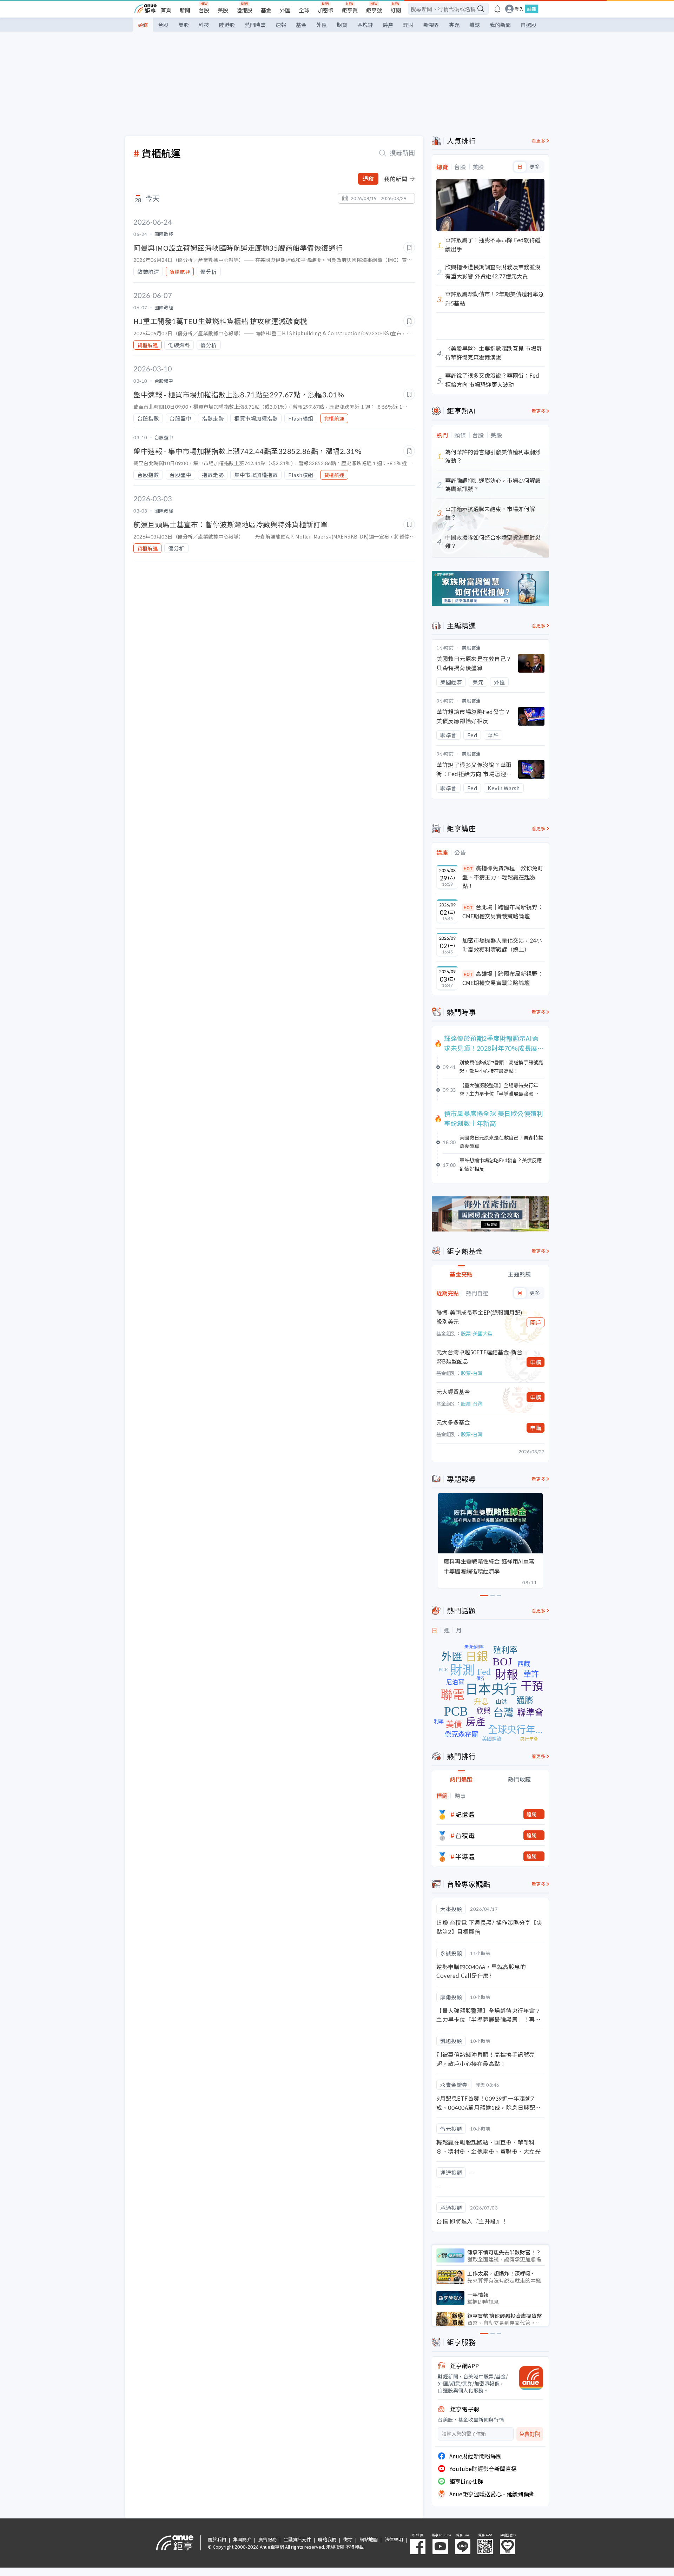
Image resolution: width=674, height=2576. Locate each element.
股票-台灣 (472, 1373)
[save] (409, 248)
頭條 (143, 25)
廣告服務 (267, 2539)
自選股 (528, 25)
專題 (454, 25)
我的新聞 (500, 25)
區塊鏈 (365, 25)
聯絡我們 (327, 2539)
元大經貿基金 (453, 1392)
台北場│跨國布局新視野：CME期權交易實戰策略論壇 (503, 911)
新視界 (431, 25)
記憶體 (465, 1814)
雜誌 (475, 25)
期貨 (342, 25)
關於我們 (217, 2539)
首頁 (166, 10)
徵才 (348, 2539)
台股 (204, 10)
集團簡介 (242, 2539)
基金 (266, 10)
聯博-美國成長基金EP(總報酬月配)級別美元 (479, 1317)
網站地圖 (369, 2539)
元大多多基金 (453, 1422)
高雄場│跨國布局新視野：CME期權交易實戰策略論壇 (503, 978)
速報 (281, 25)
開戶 (536, 1322)
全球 (304, 10)
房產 (388, 25)
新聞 (185, 10)
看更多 (539, 141)
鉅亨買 (350, 10)
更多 (535, 167)
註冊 (531, 9)
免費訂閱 (530, 2434)
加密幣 (326, 10)
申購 (536, 1362)
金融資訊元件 (297, 2539)
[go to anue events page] (497, 9)
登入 (519, 9)
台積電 (465, 1835)
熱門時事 (255, 25)
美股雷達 (471, 648)
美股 (223, 10)
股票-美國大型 (477, 1333)
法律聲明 (394, 2539)
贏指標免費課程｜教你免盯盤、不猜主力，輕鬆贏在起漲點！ (503, 877)
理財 (408, 25)
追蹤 (368, 179)
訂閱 (396, 10)
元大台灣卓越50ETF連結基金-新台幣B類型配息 (479, 1356)
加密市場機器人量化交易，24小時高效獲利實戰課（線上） (502, 945)
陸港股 (245, 10)
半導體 (465, 1856)
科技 (204, 25)
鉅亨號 (374, 10)
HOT (468, 868)
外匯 (285, 10)
